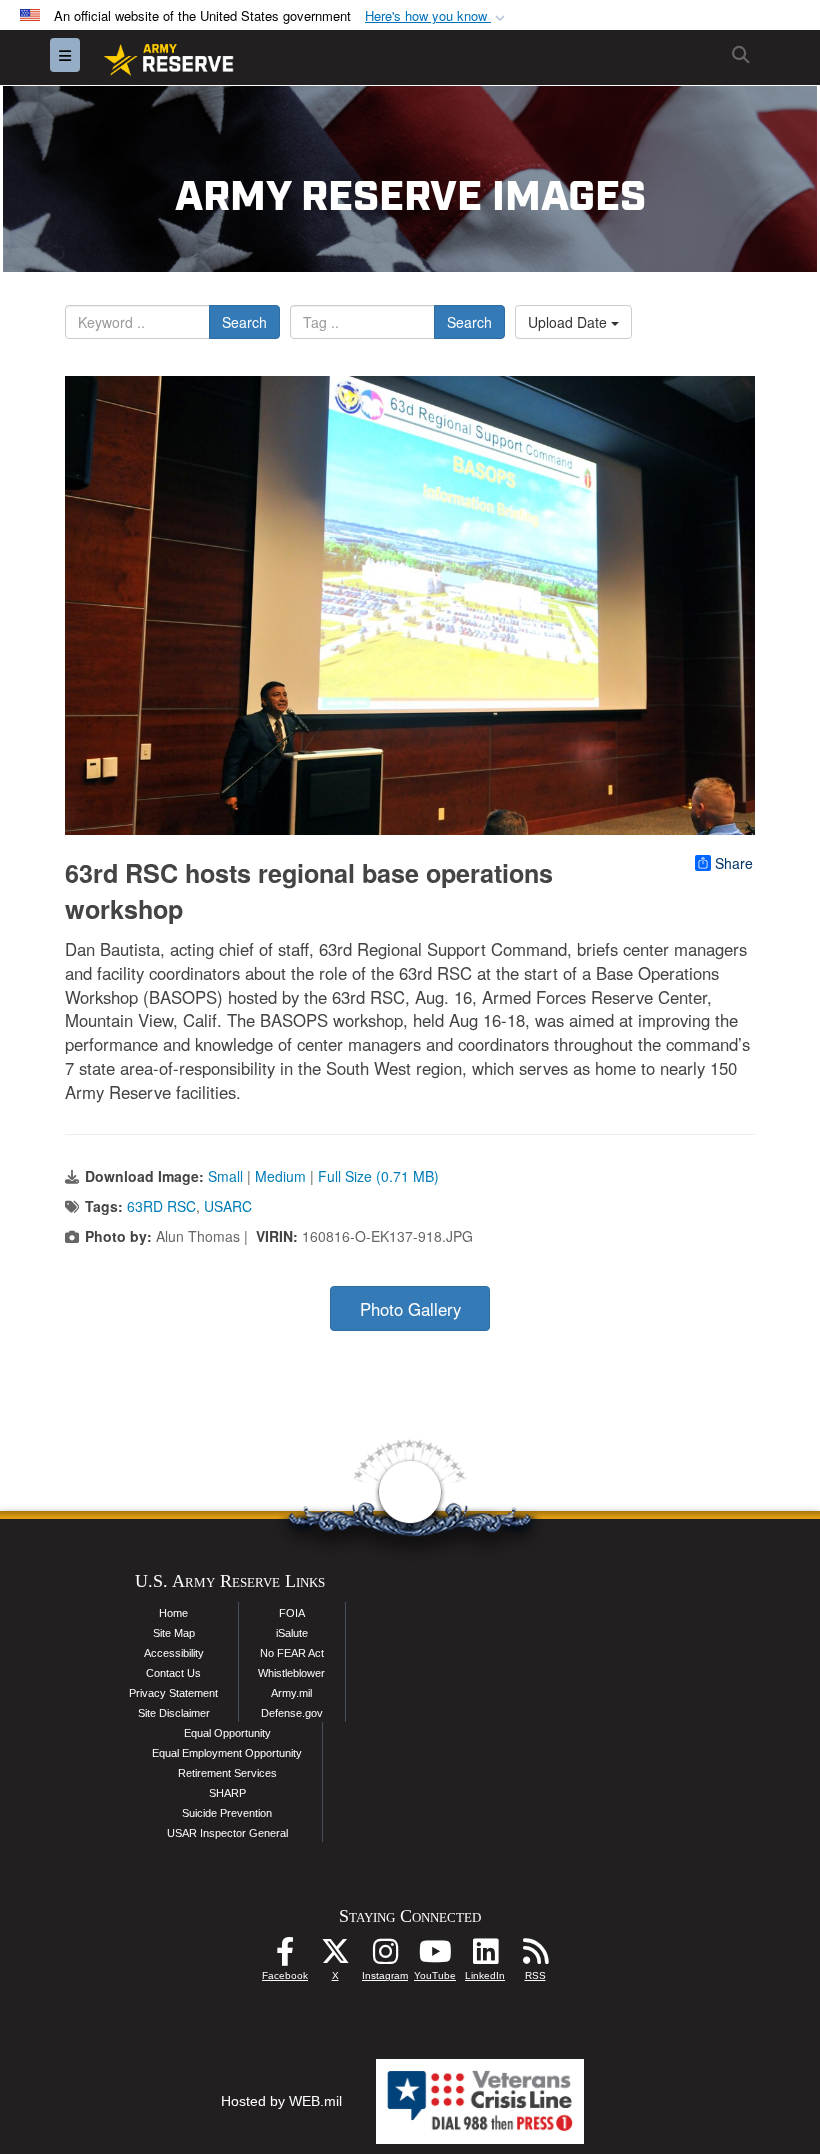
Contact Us (173, 1673)
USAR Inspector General (227, 1833)
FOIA (292, 1613)
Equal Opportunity (227, 1733)
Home (173, 1613)
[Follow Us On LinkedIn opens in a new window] (485, 1957)
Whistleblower (291, 1673)
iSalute (292, 1633)
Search (244, 322)
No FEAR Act (292, 1653)
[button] (437, 16)
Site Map (174, 1633)
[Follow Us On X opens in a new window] (335, 1957)
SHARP (227, 1793)
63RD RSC (161, 1206)
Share (734, 863)
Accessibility (174, 1653)
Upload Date (569, 322)
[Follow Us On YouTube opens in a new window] (435, 1957)
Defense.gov (292, 1713)
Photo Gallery (410, 1309)
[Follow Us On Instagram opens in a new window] (385, 1957)
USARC (228, 1206)
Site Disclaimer (174, 1713)
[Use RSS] (535, 1957)
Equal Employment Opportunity (227, 1753)
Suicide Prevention (227, 1813)
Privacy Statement (173, 1693)
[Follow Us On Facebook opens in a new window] (285, 1957)
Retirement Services (227, 1773)
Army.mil (291, 1693)
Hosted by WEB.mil (281, 2101)
